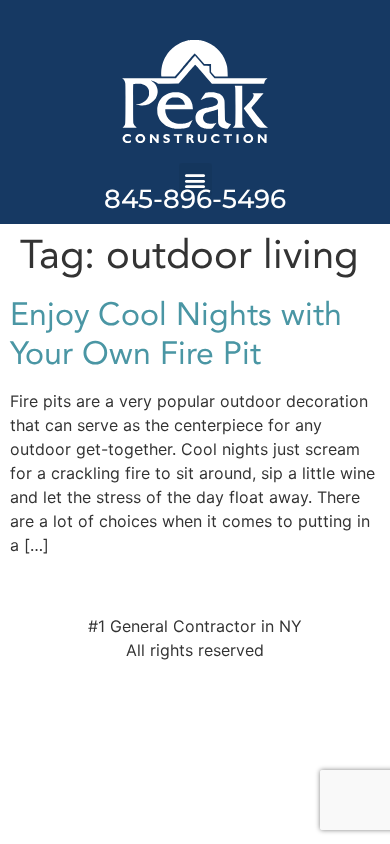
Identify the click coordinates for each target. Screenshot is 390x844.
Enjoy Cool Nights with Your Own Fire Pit (176, 334)
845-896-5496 (195, 199)
